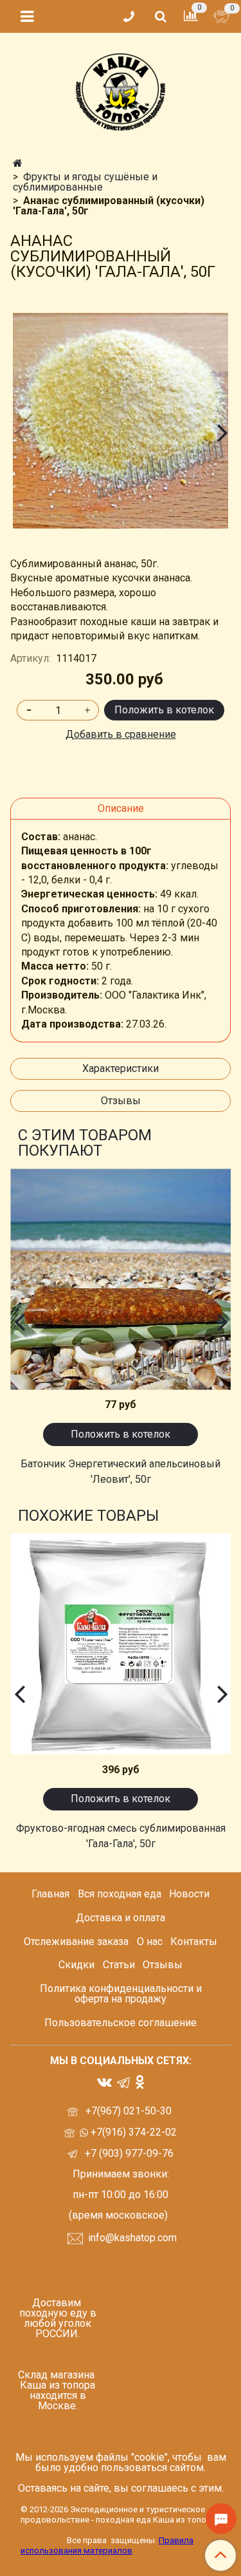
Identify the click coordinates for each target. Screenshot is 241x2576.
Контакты (194, 1941)
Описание (121, 808)
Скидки (76, 1965)
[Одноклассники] (140, 2081)
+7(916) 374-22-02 (132, 2132)
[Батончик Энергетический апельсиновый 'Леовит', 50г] (121, 1279)
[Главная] (18, 163)
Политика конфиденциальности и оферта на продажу (121, 1994)
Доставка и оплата (121, 1918)
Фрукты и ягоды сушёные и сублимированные (85, 182)
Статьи (119, 1965)
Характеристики (121, 1068)
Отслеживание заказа (76, 1941)
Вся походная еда (120, 1894)
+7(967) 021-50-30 (130, 2111)
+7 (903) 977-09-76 (128, 2153)
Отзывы (121, 1101)
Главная (50, 1894)
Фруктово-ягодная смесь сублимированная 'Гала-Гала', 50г (121, 1836)
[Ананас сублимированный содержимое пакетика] (121, 421)
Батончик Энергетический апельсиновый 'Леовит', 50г (121, 1471)
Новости (189, 1894)
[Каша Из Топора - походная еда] (121, 89)
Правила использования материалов (107, 2545)
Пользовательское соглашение (121, 2023)
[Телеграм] (123, 2082)
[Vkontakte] (104, 2081)
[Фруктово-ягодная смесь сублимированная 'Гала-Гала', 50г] (121, 1644)
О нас (150, 1941)
